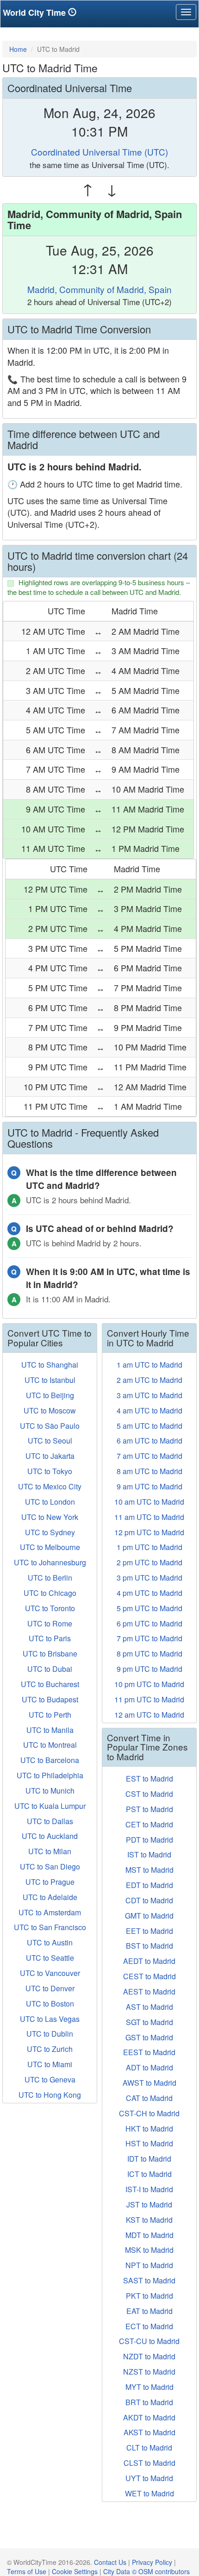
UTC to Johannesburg (50, 1562)
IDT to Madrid (149, 2159)
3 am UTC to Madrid (149, 1395)
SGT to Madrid (149, 2022)
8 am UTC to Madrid (149, 1471)
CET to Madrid (149, 1824)
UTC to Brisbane (50, 1654)
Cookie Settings (75, 2571)
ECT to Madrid (149, 2326)
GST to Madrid (149, 2037)
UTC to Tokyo (50, 1471)
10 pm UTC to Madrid (149, 1684)
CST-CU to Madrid (149, 2341)
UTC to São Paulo (50, 1426)
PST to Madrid (149, 1809)
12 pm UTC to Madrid (149, 1532)
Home (18, 49)
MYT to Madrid (149, 2387)
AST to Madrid (149, 2007)
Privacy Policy (152, 2562)
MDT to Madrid (149, 2235)
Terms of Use (27, 2571)
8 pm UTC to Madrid (149, 1654)
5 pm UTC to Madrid (149, 1608)
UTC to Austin (50, 1942)
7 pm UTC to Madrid (149, 1638)
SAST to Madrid (149, 2280)
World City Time (35, 13)
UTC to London (50, 1502)
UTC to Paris (50, 1638)
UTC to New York (50, 1517)
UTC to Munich (50, 1791)
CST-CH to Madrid (149, 2113)
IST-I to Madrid (149, 2189)
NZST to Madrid (149, 2372)
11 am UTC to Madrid (149, 1517)
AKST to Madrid (149, 2432)
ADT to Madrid (149, 2067)
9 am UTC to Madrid (149, 1486)
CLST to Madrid (149, 2463)
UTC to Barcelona (50, 1760)
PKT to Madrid (149, 2296)
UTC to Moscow (50, 1410)
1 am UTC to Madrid (149, 1365)
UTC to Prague (50, 1882)
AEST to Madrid (149, 1991)
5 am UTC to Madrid (149, 1426)
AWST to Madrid (149, 2083)
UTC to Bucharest (50, 1684)
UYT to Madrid (149, 2478)
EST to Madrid (149, 1779)
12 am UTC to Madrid (149, 1715)
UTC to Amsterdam (50, 1912)
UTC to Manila (50, 1730)
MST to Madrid (149, 1870)
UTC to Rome (50, 1623)
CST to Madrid (149, 1794)
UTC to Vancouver (50, 1973)
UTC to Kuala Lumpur (50, 1806)
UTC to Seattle (50, 1958)
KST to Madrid (149, 2220)
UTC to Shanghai (50, 1365)
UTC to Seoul (50, 1441)
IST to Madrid (149, 1854)
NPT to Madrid (149, 2265)
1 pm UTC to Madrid (149, 1547)
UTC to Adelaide (50, 1897)
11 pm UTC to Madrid (149, 1699)
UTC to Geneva (50, 2079)
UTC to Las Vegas (50, 2019)
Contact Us (110, 2562)
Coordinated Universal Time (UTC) (99, 152)
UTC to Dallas (50, 1821)
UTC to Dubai (50, 1669)
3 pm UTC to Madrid (149, 1578)
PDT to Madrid (149, 1840)
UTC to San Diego (50, 1866)
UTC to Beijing (50, 1395)
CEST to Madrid (149, 1976)
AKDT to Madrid (149, 2417)
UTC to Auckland (50, 1836)
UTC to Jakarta (50, 1456)
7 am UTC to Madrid (149, 1456)
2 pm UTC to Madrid (149, 1562)
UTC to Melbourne (50, 1547)
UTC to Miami (50, 2064)
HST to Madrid (149, 2143)
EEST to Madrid (149, 2052)
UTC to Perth (50, 1715)
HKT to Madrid (149, 2129)
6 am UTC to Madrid (149, 1441)
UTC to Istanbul (50, 1380)
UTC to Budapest (50, 1699)
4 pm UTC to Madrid (149, 1593)
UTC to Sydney (50, 1532)
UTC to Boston (50, 2004)
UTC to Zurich (50, 2049)
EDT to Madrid (149, 1885)
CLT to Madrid (149, 2448)
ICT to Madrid (149, 2174)
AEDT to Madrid (149, 1961)
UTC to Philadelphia (50, 1775)
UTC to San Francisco (50, 1927)
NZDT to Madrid (149, 2356)
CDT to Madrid (149, 1900)
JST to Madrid (149, 2204)
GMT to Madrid (149, 1916)
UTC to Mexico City (50, 1486)
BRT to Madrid (149, 2402)
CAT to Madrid (149, 2098)
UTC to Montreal (50, 1745)
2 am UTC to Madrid (149, 1380)
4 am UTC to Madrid (149, 1410)
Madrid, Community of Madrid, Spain (99, 289)
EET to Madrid (149, 1931)
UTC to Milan (50, 1851)
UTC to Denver (50, 1988)
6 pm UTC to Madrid (149, 1623)
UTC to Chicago (50, 1593)
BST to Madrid (149, 1946)
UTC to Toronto (50, 1608)
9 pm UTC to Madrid (149, 1669)
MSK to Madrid (149, 2250)
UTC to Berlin (50, 1578)
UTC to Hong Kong (50, 2095)
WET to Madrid (149, 2493)
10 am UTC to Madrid (149, 1502)
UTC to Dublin (50, 2034)
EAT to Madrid (149, 2311)
